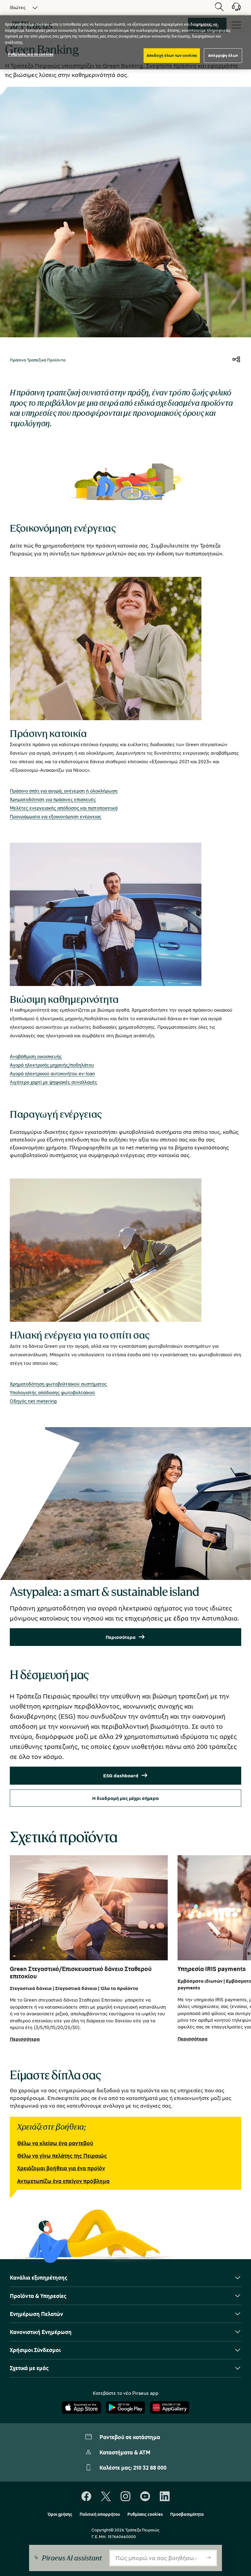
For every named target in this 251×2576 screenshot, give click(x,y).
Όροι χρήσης (60, 2514)
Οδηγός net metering (33, 1401)
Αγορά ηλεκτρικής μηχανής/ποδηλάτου (52, 1065)
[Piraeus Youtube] (145, 2497)
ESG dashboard (121, 1775)
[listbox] (20, 7)
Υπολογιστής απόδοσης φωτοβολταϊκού (52, 1392)
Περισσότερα (121, 1637)
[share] (236, 360)
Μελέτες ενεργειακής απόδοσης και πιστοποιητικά (64, 808)
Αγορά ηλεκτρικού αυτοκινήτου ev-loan (52, 1073)
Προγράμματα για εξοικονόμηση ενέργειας (56, 816)
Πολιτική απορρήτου (100, 2514)
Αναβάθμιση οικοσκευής (36, 1056)
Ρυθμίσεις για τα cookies (31, 54)
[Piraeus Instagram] (125, 2497)
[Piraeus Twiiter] (106, 2497)
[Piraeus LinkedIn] (165, 2497)
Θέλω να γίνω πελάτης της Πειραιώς (62, 2156)
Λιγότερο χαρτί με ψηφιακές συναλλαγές (53, 1082)
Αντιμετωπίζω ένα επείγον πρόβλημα (63, 2181)
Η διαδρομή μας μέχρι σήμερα (125, 1798)
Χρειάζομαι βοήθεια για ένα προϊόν (61, 2168)
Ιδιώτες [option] (18, 7)
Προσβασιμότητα (187, 2514)
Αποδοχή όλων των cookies (172, 55)
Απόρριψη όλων (223, 55)
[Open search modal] (219, 7)
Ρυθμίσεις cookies (145, 2514)
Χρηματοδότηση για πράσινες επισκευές (53, 799)
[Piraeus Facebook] (86, 2497)
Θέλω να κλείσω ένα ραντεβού (55, 2143)
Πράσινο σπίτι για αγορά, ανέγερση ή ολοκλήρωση (64, 791)
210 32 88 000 (150, 2468)
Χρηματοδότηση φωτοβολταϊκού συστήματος (58, 1384)
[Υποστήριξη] (233, 9)
